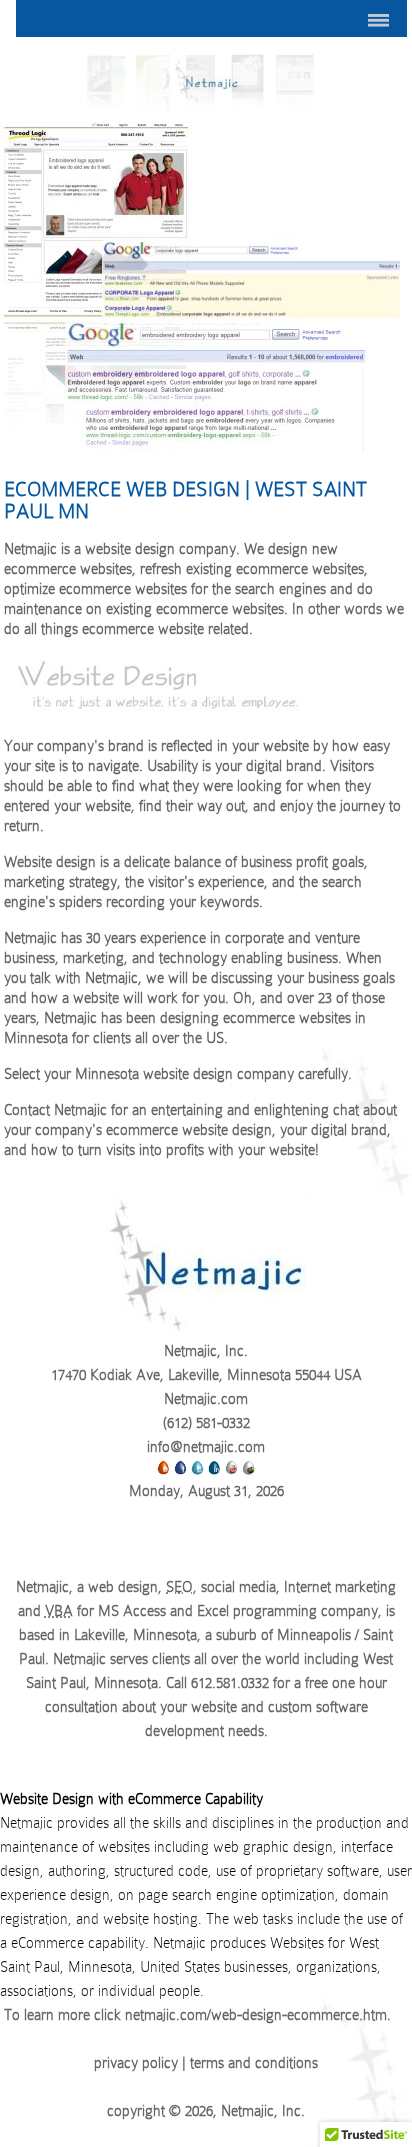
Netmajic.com (206, 1399)
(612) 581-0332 (206, 1423)
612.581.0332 (230, 1683)
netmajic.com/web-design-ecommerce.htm (256, 2015)
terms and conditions (254, 2063)
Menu (212, 18)
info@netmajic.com (206, 1447)
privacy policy (136, 2063)
